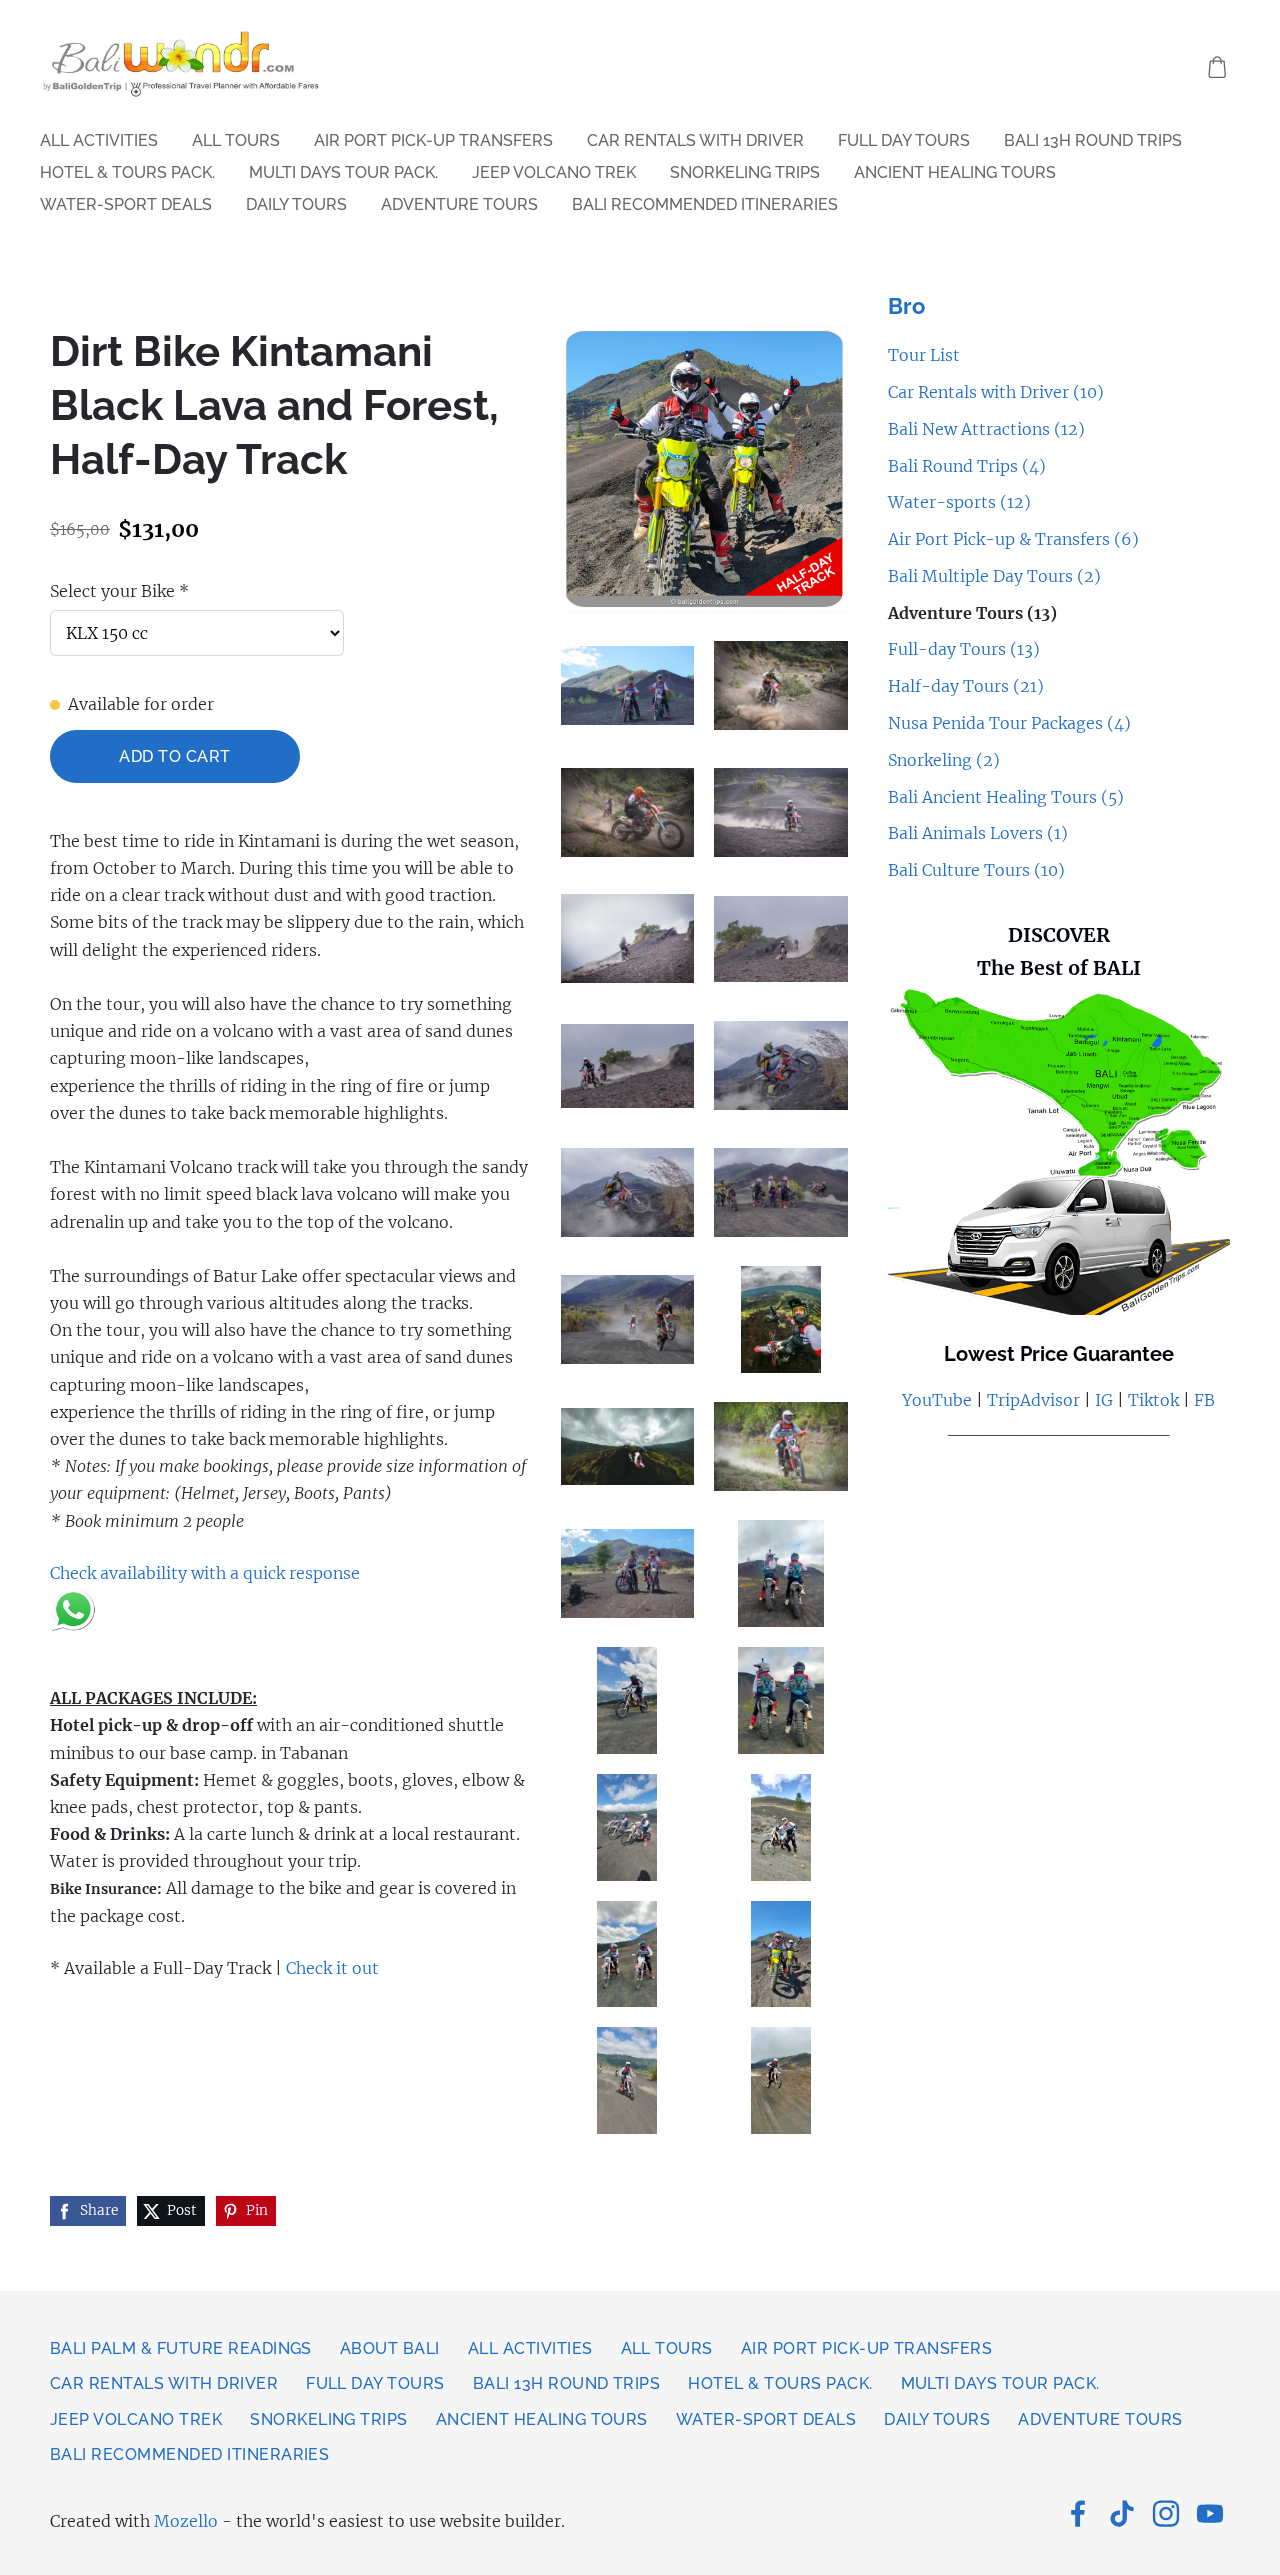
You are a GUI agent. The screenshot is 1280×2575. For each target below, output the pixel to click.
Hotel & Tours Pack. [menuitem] (127, 172)
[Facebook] (1078, 2513)
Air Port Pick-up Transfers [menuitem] (433, 140)
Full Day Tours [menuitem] (904, 140)
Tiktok (1153, 1400)
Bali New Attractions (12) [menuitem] (986, 429)
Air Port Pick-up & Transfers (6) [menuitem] (1013, 539)
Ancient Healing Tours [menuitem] (955, 172)
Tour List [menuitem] (924, 355)
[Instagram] (1166, 2513)
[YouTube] (1210, 2513)
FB (1204, 1400)
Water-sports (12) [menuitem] (959, 502)
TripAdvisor (1033, 1400)
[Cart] (1217, 67)
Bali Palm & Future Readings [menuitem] (181, 2348)
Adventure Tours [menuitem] (459, 204)
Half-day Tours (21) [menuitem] (966, 686)
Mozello (186, 2521)
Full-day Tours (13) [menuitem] (964, 649)
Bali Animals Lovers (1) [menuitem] (978, 833)
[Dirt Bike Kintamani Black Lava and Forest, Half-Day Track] (628, 685)
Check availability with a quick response (205, 1573)
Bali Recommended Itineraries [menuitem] (705, 204)
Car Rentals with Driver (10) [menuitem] (996, 392)
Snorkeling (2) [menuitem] (944, 760)
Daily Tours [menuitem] (296, 204)
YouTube (937, 1400)
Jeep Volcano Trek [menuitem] (554, 172)
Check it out (332, 1968)
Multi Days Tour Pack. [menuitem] (343, 172)
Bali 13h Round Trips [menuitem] (1093, 140)
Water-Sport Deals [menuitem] (126, 204)
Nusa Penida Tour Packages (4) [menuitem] (1009, 723)
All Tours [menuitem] (236, 140)
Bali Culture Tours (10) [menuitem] (976, 870)
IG (1102, 1400)
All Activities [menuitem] (99, 140)
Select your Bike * (119, 591)
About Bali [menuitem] (390, 2348)
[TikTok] (1122, 2513)
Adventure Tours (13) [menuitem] (972, 613)
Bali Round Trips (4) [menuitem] (967, 466)
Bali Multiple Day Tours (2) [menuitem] (994, 576)
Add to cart (174, 756)
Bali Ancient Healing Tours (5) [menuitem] (1006, 797)
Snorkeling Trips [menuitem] (745, 172)
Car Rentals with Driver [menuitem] (695, 140)
